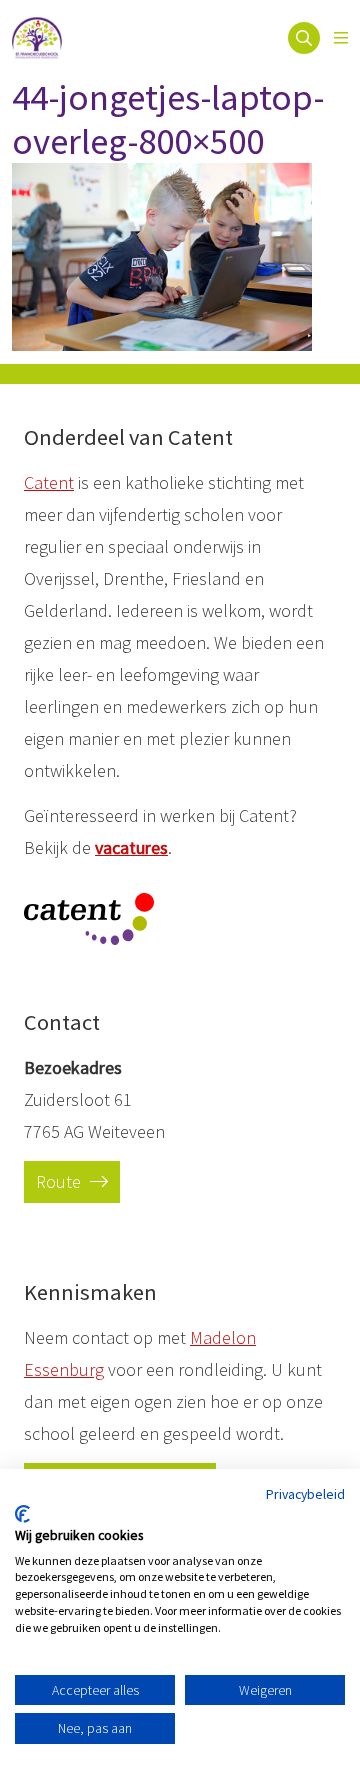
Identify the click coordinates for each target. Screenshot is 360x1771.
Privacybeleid (305, 1494)
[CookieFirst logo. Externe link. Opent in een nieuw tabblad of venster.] (22, 1514)
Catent (49, 482)
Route (60, 1181)
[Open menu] (341, 38)
